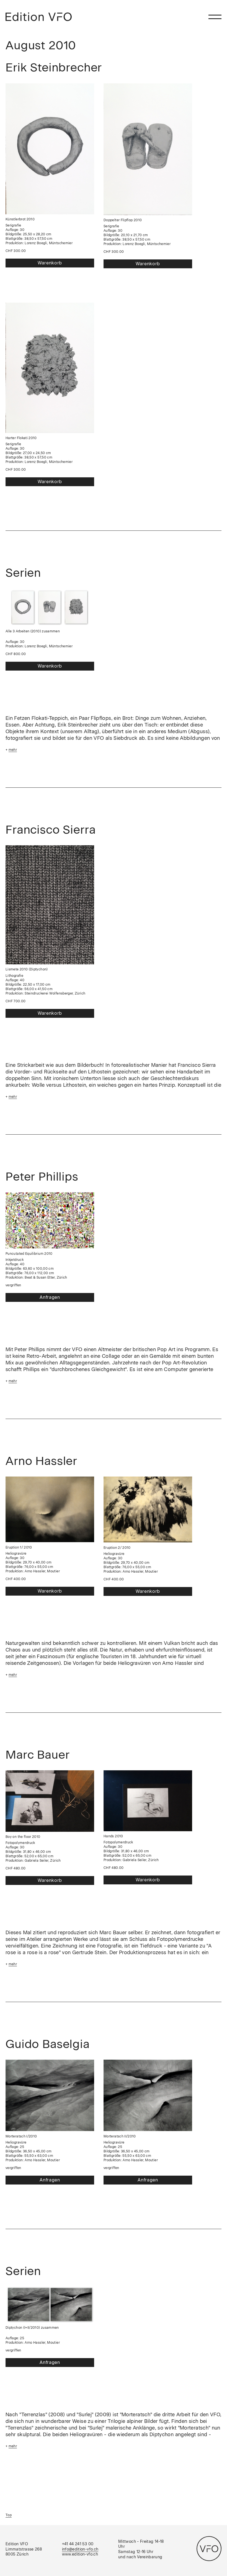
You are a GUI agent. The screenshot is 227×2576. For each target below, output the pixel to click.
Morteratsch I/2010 (21, 2136)
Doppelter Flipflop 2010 (123, 220)
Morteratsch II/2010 (120, 2136)
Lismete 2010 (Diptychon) (27, 969)
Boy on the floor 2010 (23, 1837)
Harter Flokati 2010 (21, 438)
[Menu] (215, 17)
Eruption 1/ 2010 (19, 1547)
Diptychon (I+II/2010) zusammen (32, 2328)
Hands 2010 (113, 1836)
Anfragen (50, 1297)
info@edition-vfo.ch (80, 2549)
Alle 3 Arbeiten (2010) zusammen (33, 631)
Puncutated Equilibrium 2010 (29, 1254)
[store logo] (39, 17)
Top (9, 2515)
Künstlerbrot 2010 (20, 219)
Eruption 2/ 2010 (117, 1548)
